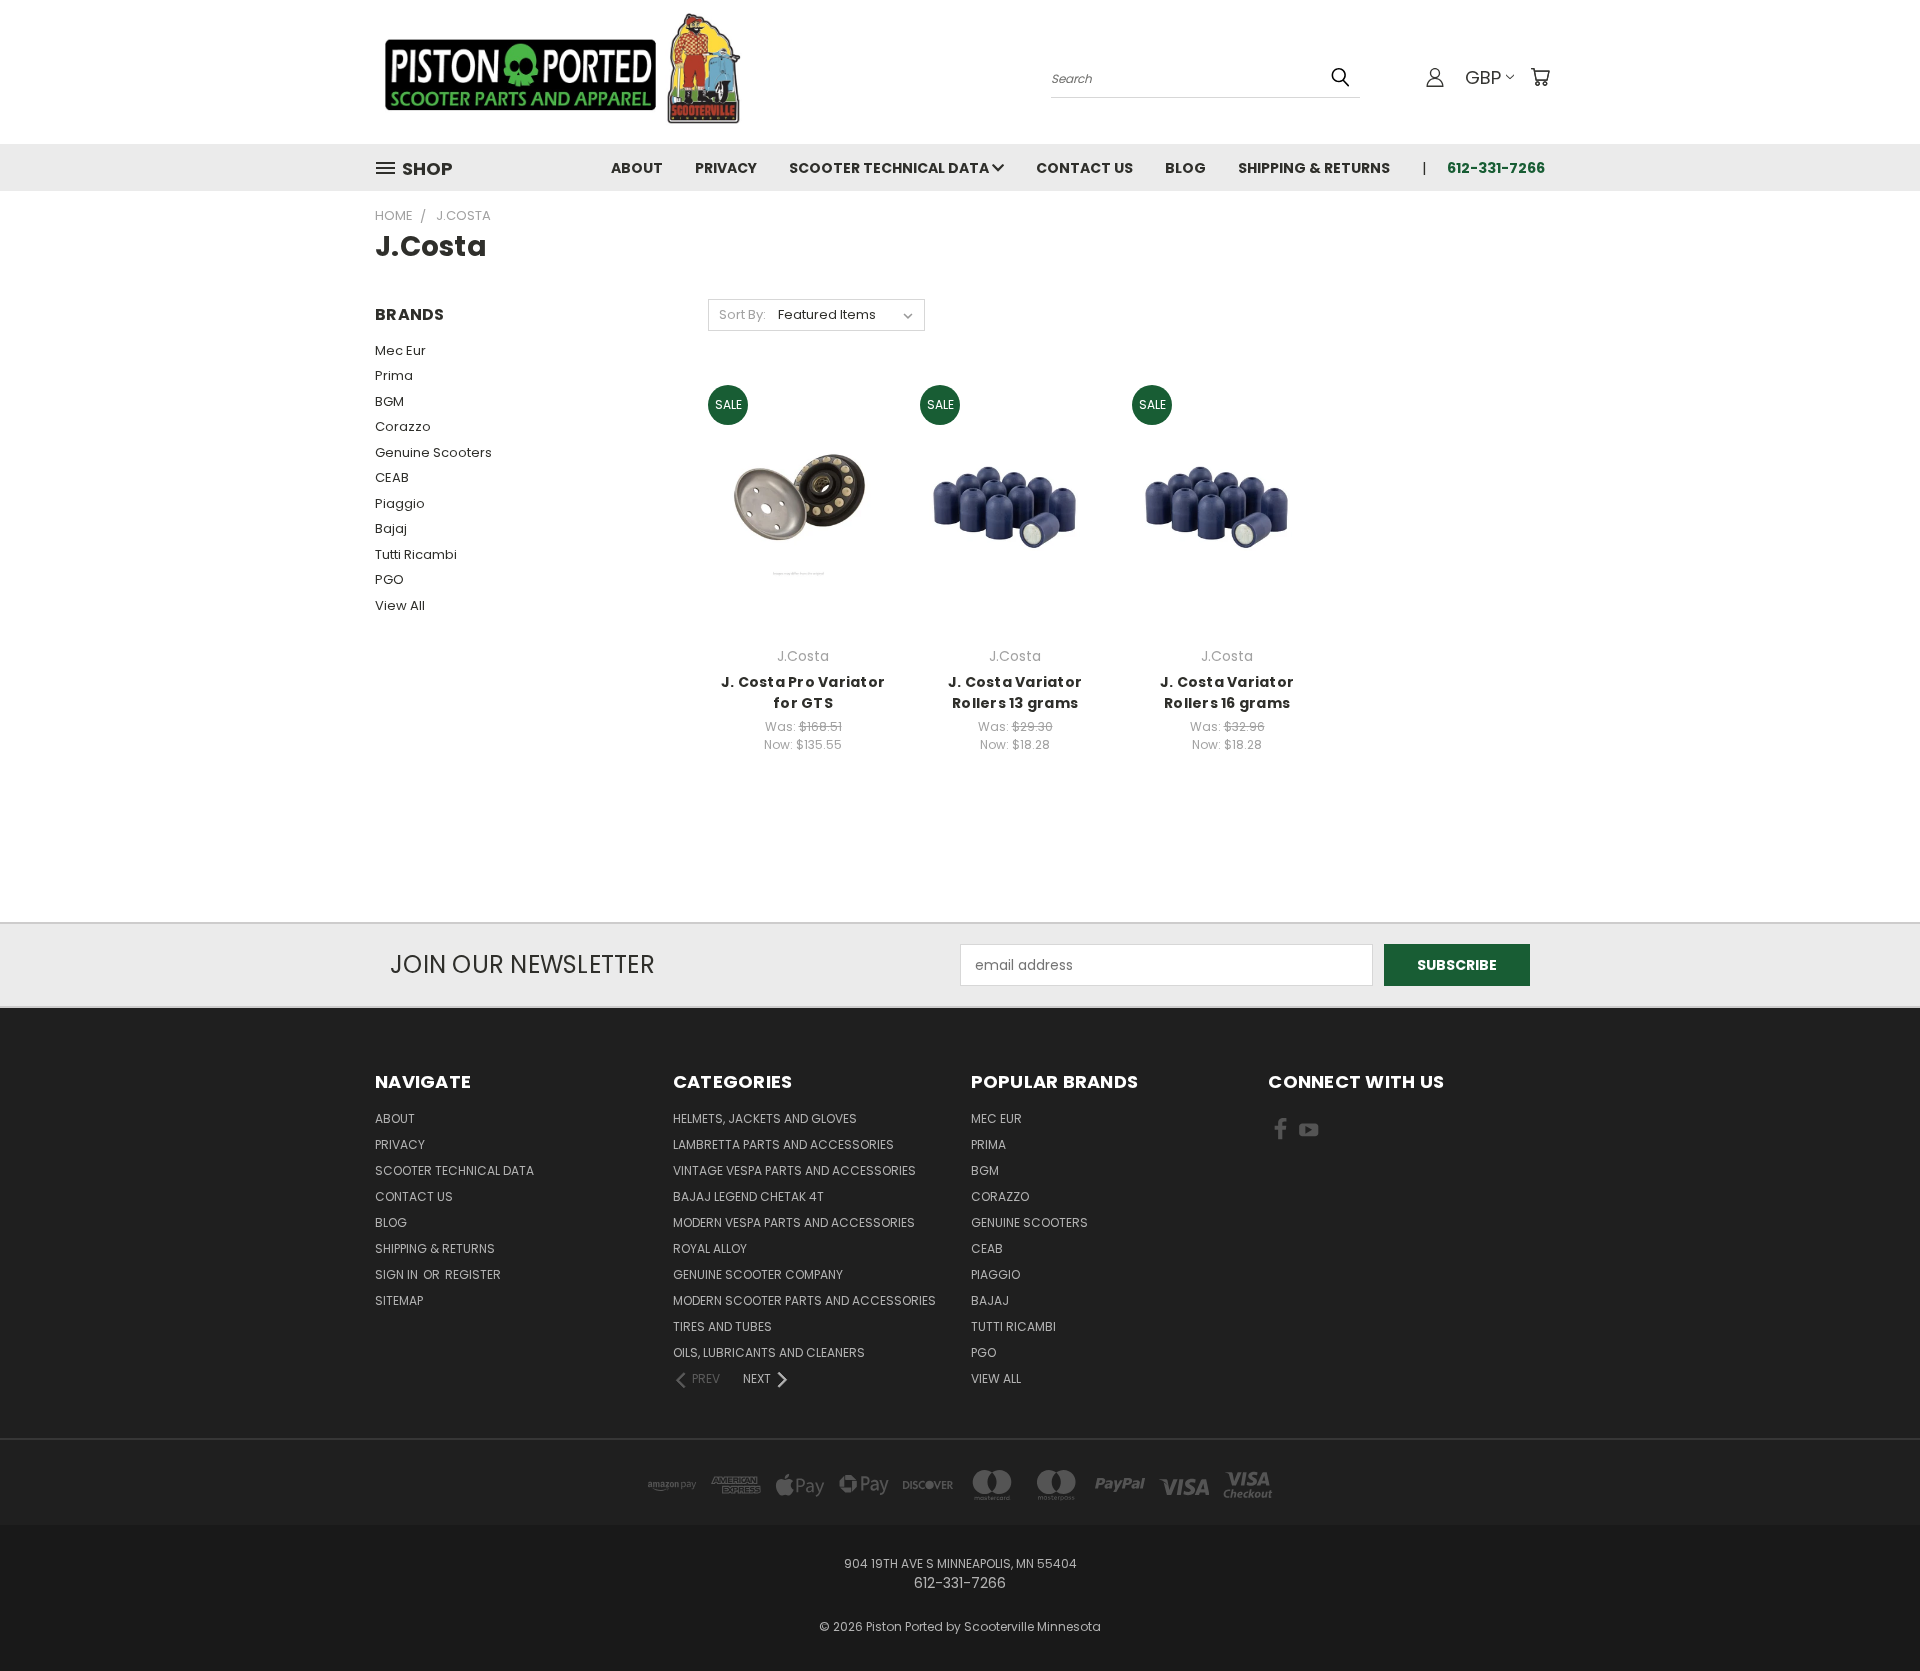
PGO (389, 579)
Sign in (398, 1274)
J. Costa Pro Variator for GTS (803, 692)
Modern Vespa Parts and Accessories (794, 1222)
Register (473, 1274)
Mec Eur (400, 350)
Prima (394, 375)
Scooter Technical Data (890, 168)
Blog (1185, 168)
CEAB (392, 477)
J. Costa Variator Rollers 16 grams (1227, 692)
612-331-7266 (1496, 168)
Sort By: (742, 314)
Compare (796, 503)
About (637, 168)
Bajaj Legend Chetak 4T (748, 1196)
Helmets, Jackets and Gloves (765, 1118)
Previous (1867, 1608)
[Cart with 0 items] (1540, 77)
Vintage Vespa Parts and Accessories (794, 1170)
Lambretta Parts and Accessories (783, 1144)
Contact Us (1084, 168)
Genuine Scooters (433, 452)
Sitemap (399, 1300)
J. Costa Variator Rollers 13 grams (1015, 692)
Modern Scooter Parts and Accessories (804, 1300)
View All (400, 605)
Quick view (803, 464)
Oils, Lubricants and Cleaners (769, 1352)
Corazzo (403, 426)
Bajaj (391, 528)
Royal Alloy (710, 1248)
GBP (1483, 77)
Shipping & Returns (1314, 168)
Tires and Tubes (722, 1326)
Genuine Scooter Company (758, 1274)
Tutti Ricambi (416, 554)
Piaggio (400, 503)
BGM (389, 401)
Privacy (726, 168)
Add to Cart (803, 540)
